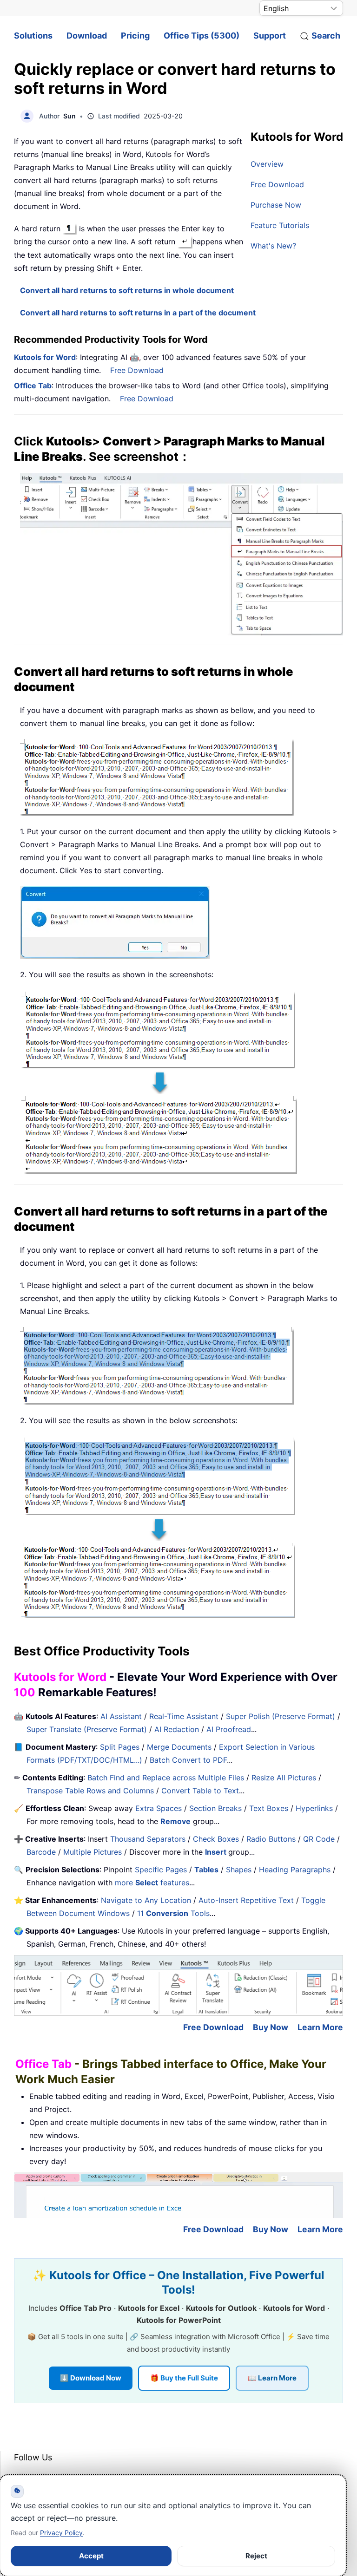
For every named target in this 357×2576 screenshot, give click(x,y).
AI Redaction (177, 1729)
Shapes (239, 1870)
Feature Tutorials (280, 225)
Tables (206, 1870)
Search (326, 36)
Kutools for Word (45, 357)
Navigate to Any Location (146, 1900)
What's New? (273, 246)
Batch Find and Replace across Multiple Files (166, 1778)
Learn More (320, 2027)
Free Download (277, 184)
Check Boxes (216, 1839)
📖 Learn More (272, 2378)
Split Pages (120, 1747)
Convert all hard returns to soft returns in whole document (127, 290)
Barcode (41, 1852)
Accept (91, 2556)
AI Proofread (229, 1729)
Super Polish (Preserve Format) (281, 1716)
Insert (217, 1852)
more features (152, 1883)
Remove (175, 1821)
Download (87, 36)
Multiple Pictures (93, 1852)
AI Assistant (121, 1716)
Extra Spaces (159, 1808)
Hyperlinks (314, 1808)
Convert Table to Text (200, 1791)
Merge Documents (179, 1747)
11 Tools (173, 1913)
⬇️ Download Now (91, 2378)
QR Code (319, 1839)
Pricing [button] (135, 36)
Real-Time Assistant (184, 1716)
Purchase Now (276, 205)
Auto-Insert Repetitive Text (246, 1900)
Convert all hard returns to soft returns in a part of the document (138, 313)
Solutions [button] (33, 36)
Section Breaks (215, 1808)
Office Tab (33, 386)
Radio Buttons (271, 1839)
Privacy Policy (61, 2533)
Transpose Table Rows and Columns (90, 1791)
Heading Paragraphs (295, 1870)
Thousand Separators (148, 1839)
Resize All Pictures (284, 1778)
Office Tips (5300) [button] (202, 36)
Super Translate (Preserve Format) (87, 1729)
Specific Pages (161, 1870)
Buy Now (271, 2027)
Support (270, 36)
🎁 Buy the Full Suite (184, 2378)
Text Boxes (269, 1808)
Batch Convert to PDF (188, 1760)
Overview (267, 164)
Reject (256, 2556)
